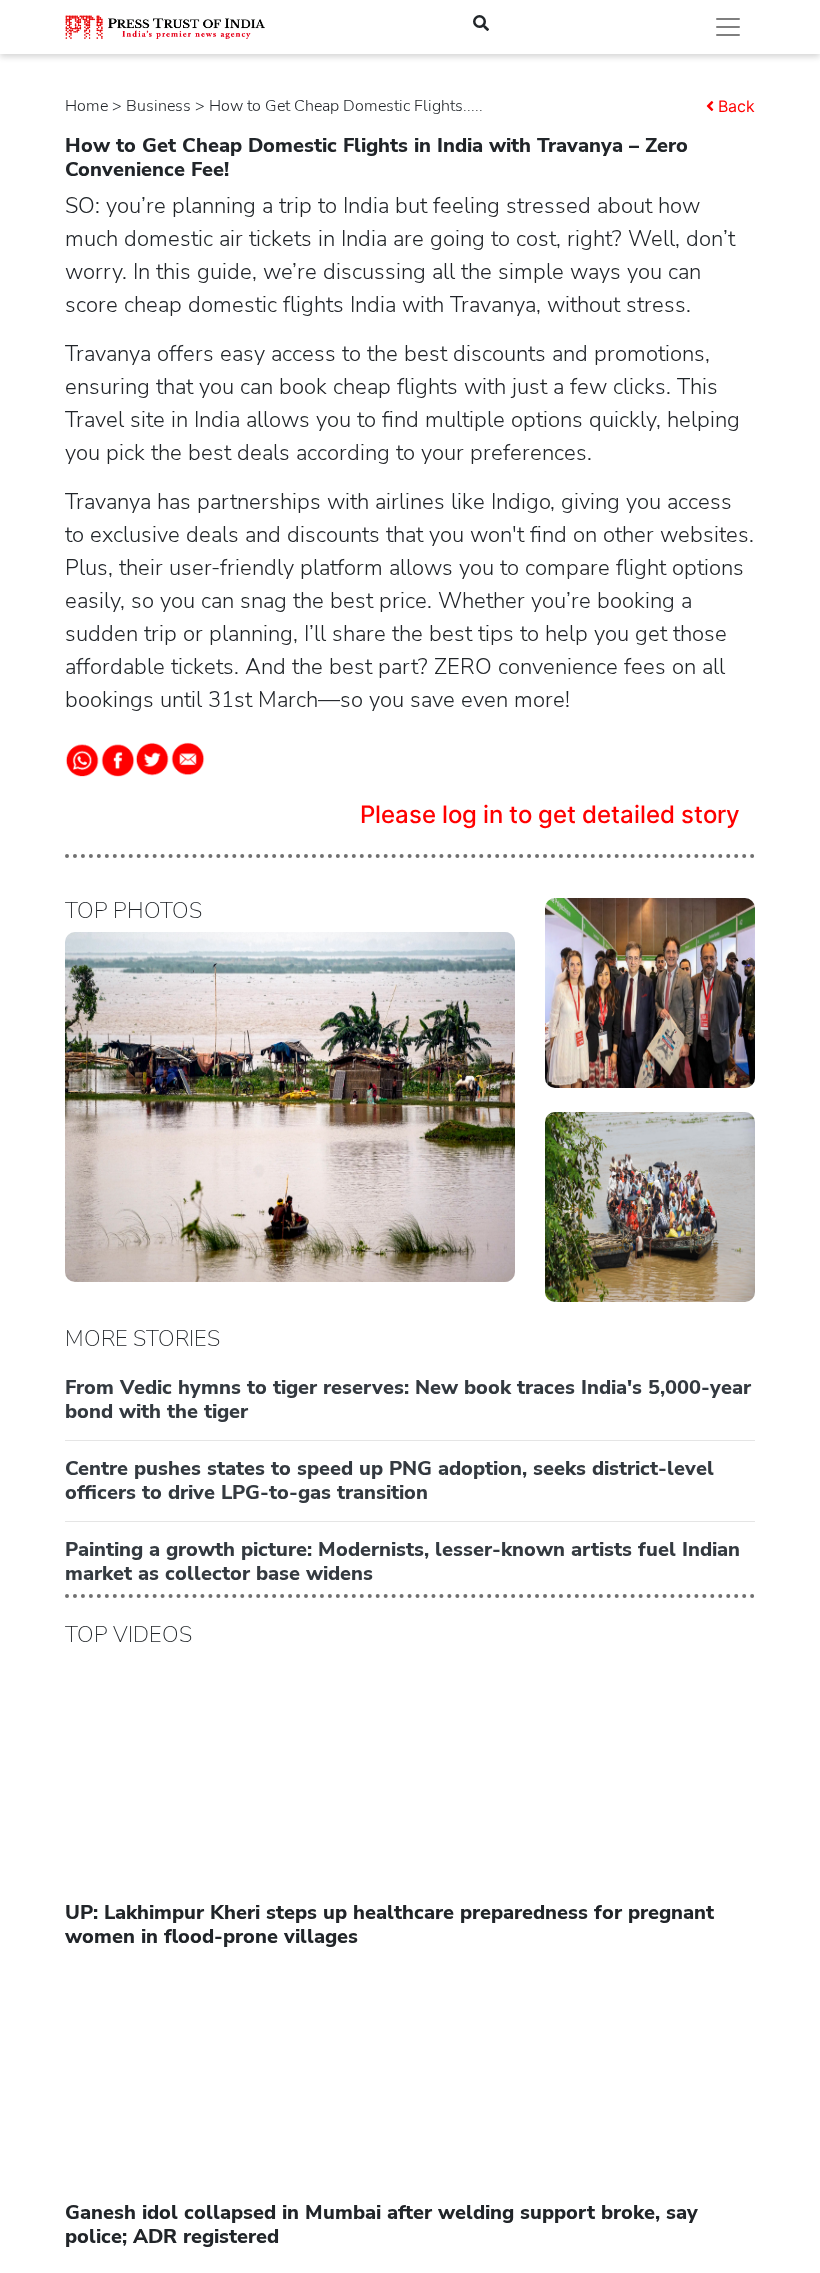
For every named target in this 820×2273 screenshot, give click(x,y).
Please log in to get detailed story (550, 814)
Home (86, 106)
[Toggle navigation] (728, 27)
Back (736, 106)
